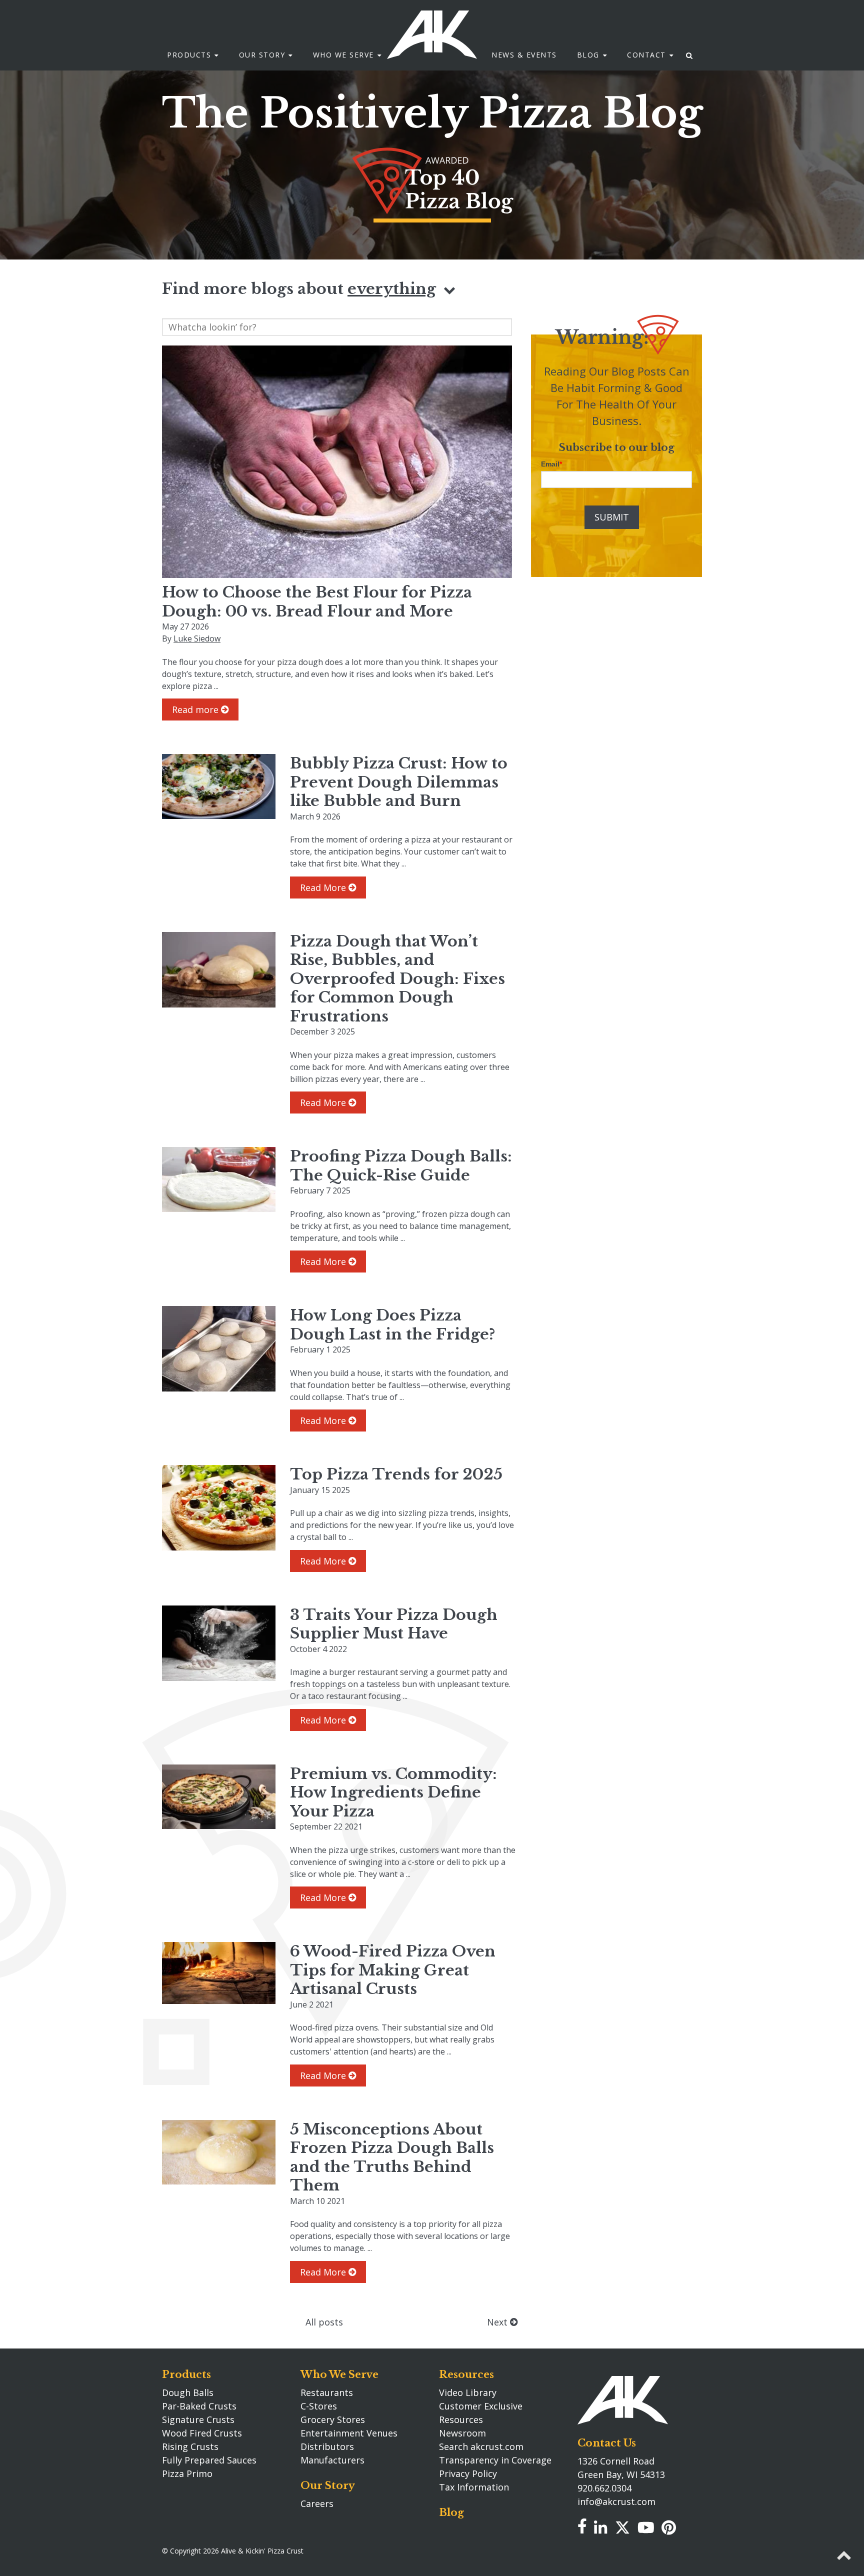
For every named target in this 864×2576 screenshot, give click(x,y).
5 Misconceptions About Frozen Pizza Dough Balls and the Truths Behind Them (392, 2157)
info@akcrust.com (616, 2501)
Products (186, 2374)
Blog (451, 2512)
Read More (324, 887)
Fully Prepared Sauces (209, 2460)
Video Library (468, 2392)
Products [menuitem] (189, 55)
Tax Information (474, 2487)
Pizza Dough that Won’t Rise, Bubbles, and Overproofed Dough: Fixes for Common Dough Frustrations (397, 979)
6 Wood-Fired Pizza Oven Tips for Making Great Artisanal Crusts (393, 1970)
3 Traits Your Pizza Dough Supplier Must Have (394, 1624)
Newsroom (462, 2433)
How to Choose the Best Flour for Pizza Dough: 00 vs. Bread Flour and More (317, 602)
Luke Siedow (197, 638)
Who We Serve (339, 2374)
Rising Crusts (190, 2446)
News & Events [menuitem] (524, 55)
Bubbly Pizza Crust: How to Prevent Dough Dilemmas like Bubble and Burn (399, 782)
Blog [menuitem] (588, 55)
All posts (324, 2322)
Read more (196, 709)
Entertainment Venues (349, 2433)
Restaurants (327, 2392)
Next (498, 2322)
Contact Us (607, 2443)
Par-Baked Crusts (199, 2406)
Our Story (328, 2485)
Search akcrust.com (481, 2446)
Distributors (327, 2446)
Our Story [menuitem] (262, 55)
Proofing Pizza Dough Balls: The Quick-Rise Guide (401, 1166)
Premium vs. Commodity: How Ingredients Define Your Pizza (393, 1792)
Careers (317, 2503)
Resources (466, 2374)
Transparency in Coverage (495, 2460)
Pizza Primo (187, 2473)
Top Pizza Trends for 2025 (396, 1474)
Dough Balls (188, 2392)
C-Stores (319, 2406)
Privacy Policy (468, 2473)
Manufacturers (332, 2460)
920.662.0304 (604, 2488)
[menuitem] (690, 55)
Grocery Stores (333, 2419)
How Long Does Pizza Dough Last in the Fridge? (392, 1325)
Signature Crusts (198, 2419)
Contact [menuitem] (646, 55)
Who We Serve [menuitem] (343, 55)
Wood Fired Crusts (202, 2433)
